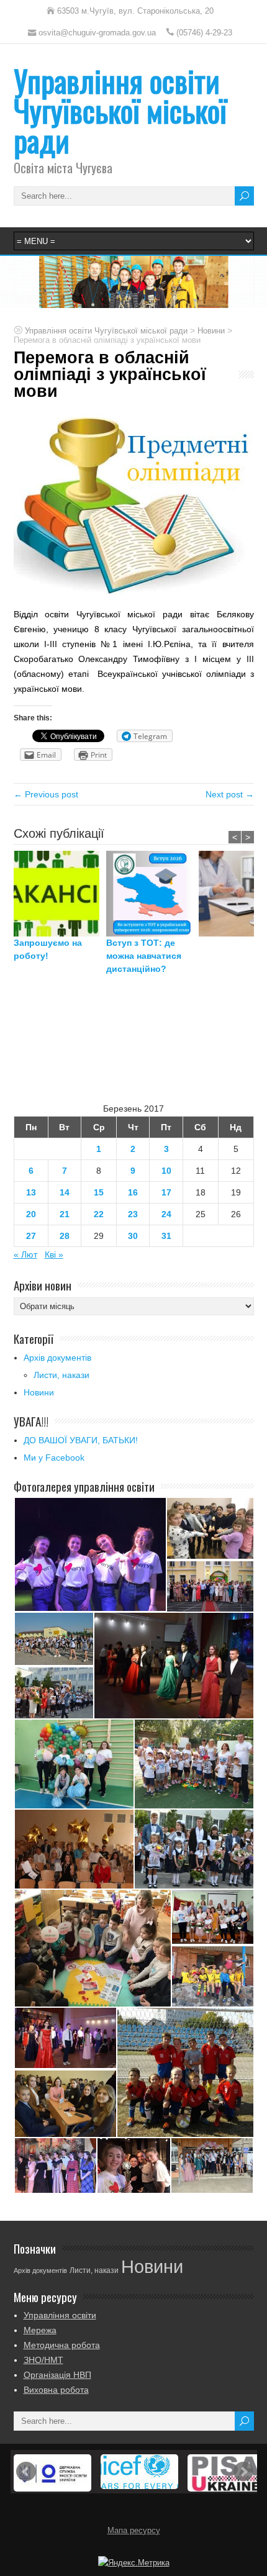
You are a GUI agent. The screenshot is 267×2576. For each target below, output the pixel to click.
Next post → (230, 794)
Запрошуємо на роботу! (48, 949)
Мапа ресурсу (134, 2531)
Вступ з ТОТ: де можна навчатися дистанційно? (144, 956)
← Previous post (46, 794)
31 (166, 1236)
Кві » (54, 1254)
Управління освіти (60, 2315)
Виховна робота (56, 2390)
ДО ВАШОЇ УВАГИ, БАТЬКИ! (81, 1440)
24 (166, 1214)
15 (99, 1192)
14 (65, 1192)
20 (31, 1214)
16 (133, 1192)
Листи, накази (61, 1375)
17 (166, 1192)
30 (133, 1236)
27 (31, 1236)
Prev (26, 2472)
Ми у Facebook (54, 1458)
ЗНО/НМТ (43, 2360)
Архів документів (57, 1358)
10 (166, 1171)
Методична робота (62, 2345)
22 (99, 1214)
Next (243, 2472)
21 (65, 1214)
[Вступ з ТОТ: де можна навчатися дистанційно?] (152, 894)
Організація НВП (57, 2375)
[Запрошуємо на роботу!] (60, 894)
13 (31, 1192)
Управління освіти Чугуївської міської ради (120, 110)
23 (133, 1214)
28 (65, 1236)
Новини (39, 1392)
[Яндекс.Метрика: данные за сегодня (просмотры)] (134, 2563)
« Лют (25, 1254)
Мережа (40, 2330)
